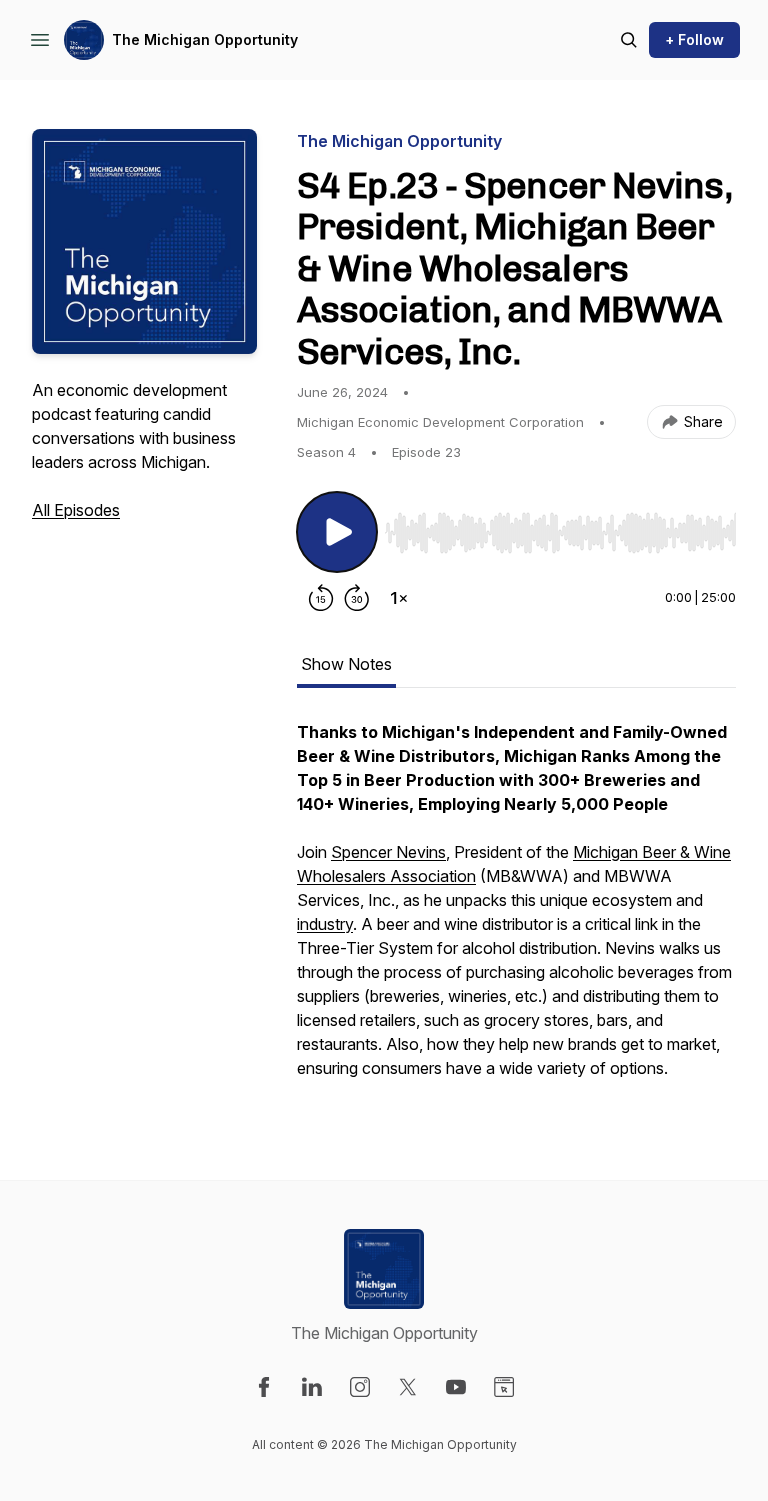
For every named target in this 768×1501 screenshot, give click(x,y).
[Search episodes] (629, 40)
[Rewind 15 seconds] (321, 598)
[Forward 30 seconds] (357, 598)
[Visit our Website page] (504, 1387)
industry (325, 924)
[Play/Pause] (337, 532)
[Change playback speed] (399, 598)
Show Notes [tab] (346, 664)
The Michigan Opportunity (205, 39)
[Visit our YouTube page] (456, 1387)
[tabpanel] (516, 910)
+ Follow (694, 39)
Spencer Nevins (388, 852)
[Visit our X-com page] (408, 1387)
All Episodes (76, 510)
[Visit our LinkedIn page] (312, 1387)
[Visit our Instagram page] (360, 1387)
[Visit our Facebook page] (264, 1387)
